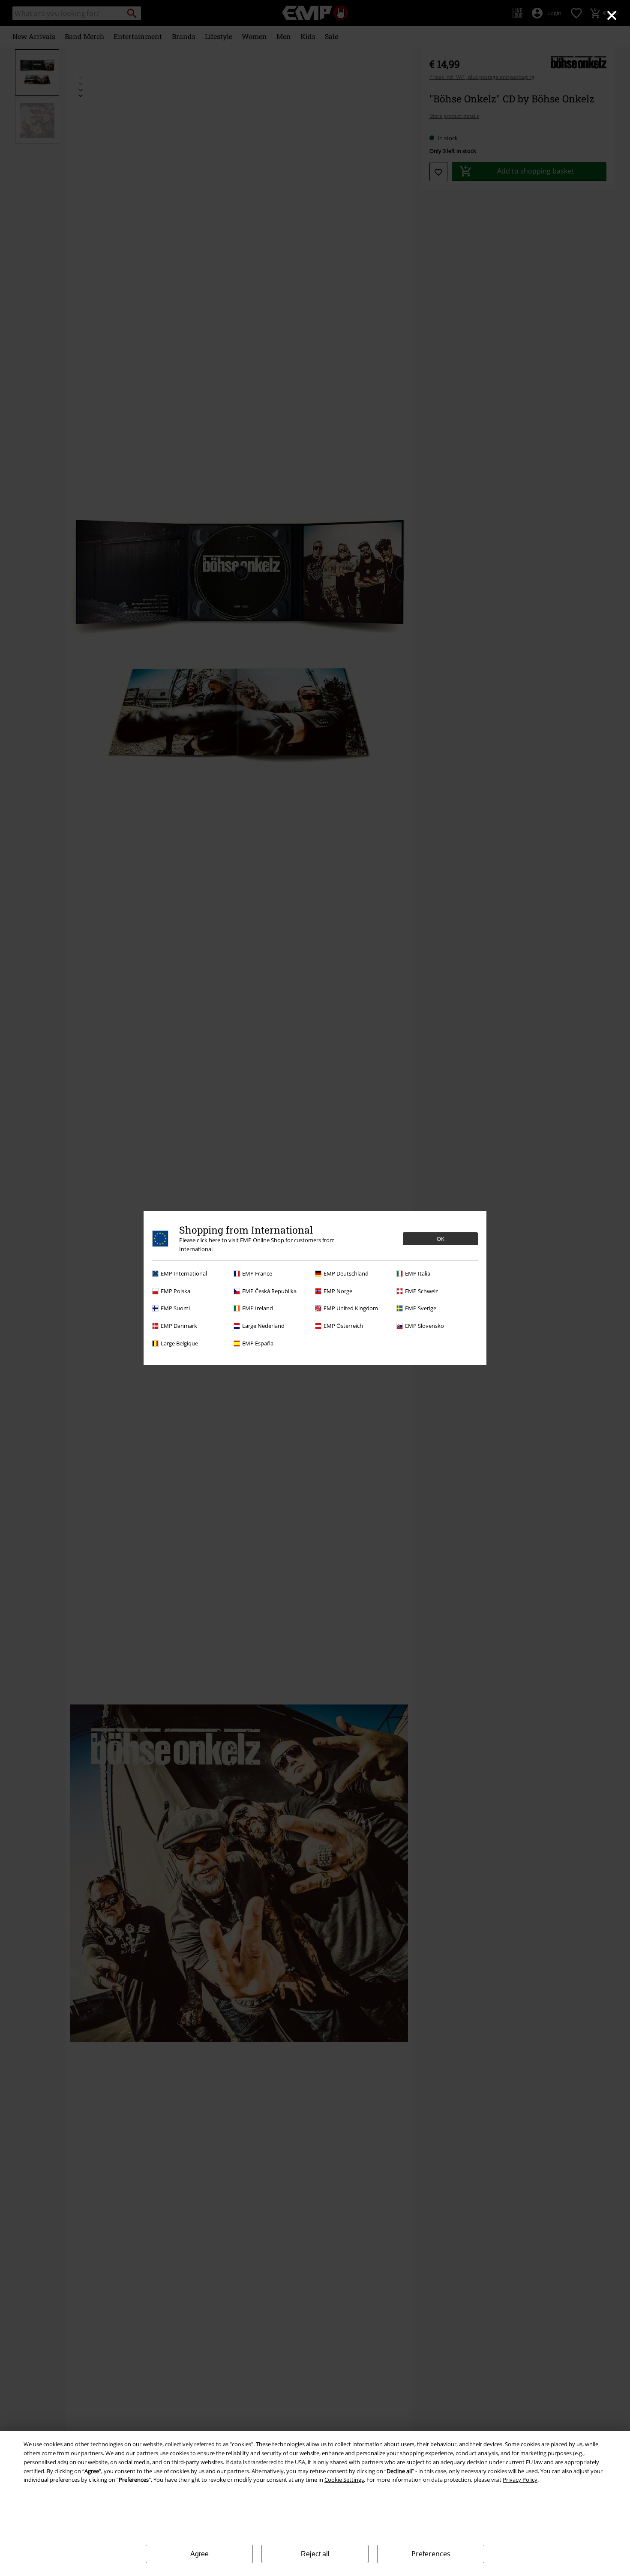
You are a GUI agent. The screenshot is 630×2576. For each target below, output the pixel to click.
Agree (199, 2554)
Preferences (431, 2554)
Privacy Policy (520, 2480)
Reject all (315, 2554)
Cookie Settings (344, 2480)
